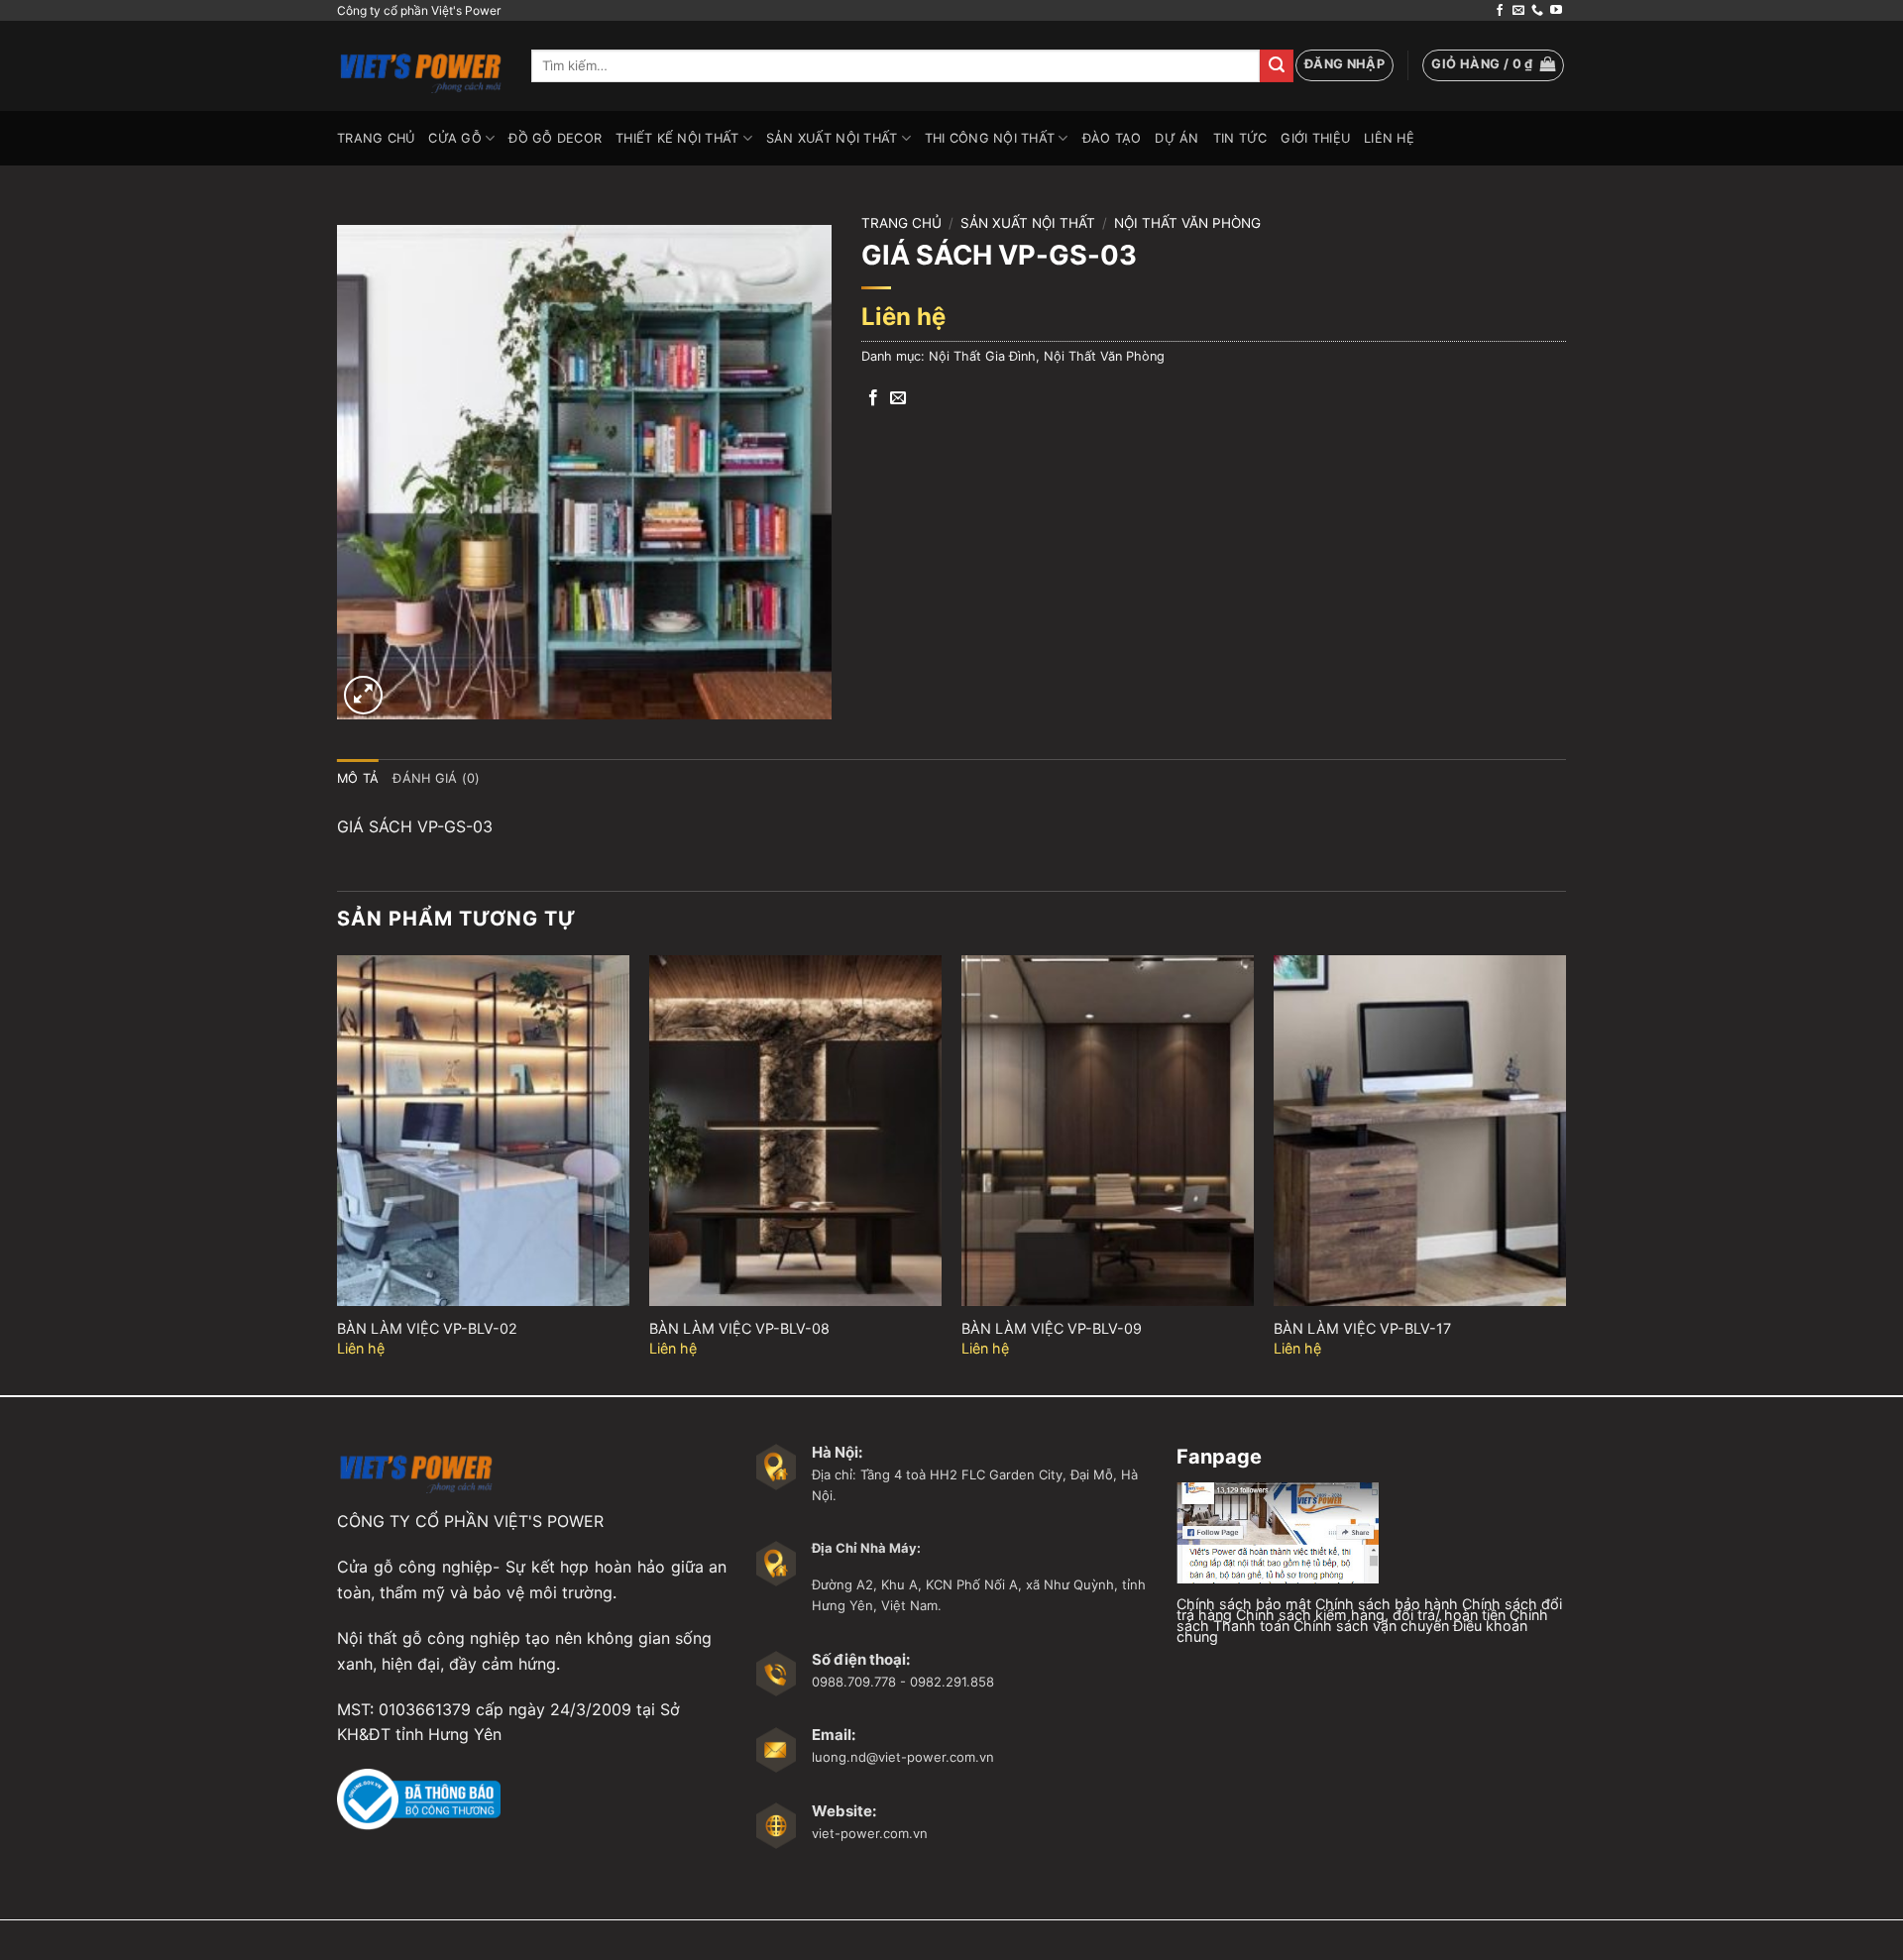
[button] (1344, 65)
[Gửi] (1277, 66)
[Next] (1565, 1173)
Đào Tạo (1112, 138)
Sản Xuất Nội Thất (832, 138)
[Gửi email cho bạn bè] (898, 398)
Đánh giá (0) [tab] (436, 778)
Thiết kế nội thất (677, 138)
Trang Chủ (376, 138)
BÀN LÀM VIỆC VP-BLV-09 (1052, 1328)
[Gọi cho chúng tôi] (1537, 11)
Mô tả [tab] (358, 778)
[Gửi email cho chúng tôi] (1518, 11)
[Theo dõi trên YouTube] (1556, 11)
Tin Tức (1240, 138)
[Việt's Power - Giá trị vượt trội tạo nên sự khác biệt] (419, 66)
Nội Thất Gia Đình (982, 356)
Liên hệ (1389, 138)
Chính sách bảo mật (1244, 1604)
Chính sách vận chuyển (1371, 1626)
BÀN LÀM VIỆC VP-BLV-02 (427, 1328)
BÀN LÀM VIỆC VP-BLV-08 (739, 1328)
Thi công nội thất (990, 138)
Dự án (1176, 138)
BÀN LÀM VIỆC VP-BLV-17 (1362, 1328)
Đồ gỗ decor (555, 138)
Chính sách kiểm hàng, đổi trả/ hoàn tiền (1371, 1615)
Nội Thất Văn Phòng (1187, 223)
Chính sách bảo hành (1387, 1604)
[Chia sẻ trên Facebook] (873, 398)
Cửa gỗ (455, 138)
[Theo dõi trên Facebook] (1500, 11)
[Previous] (338, 1173)
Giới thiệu (1315, 138)
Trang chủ (901, 223)
